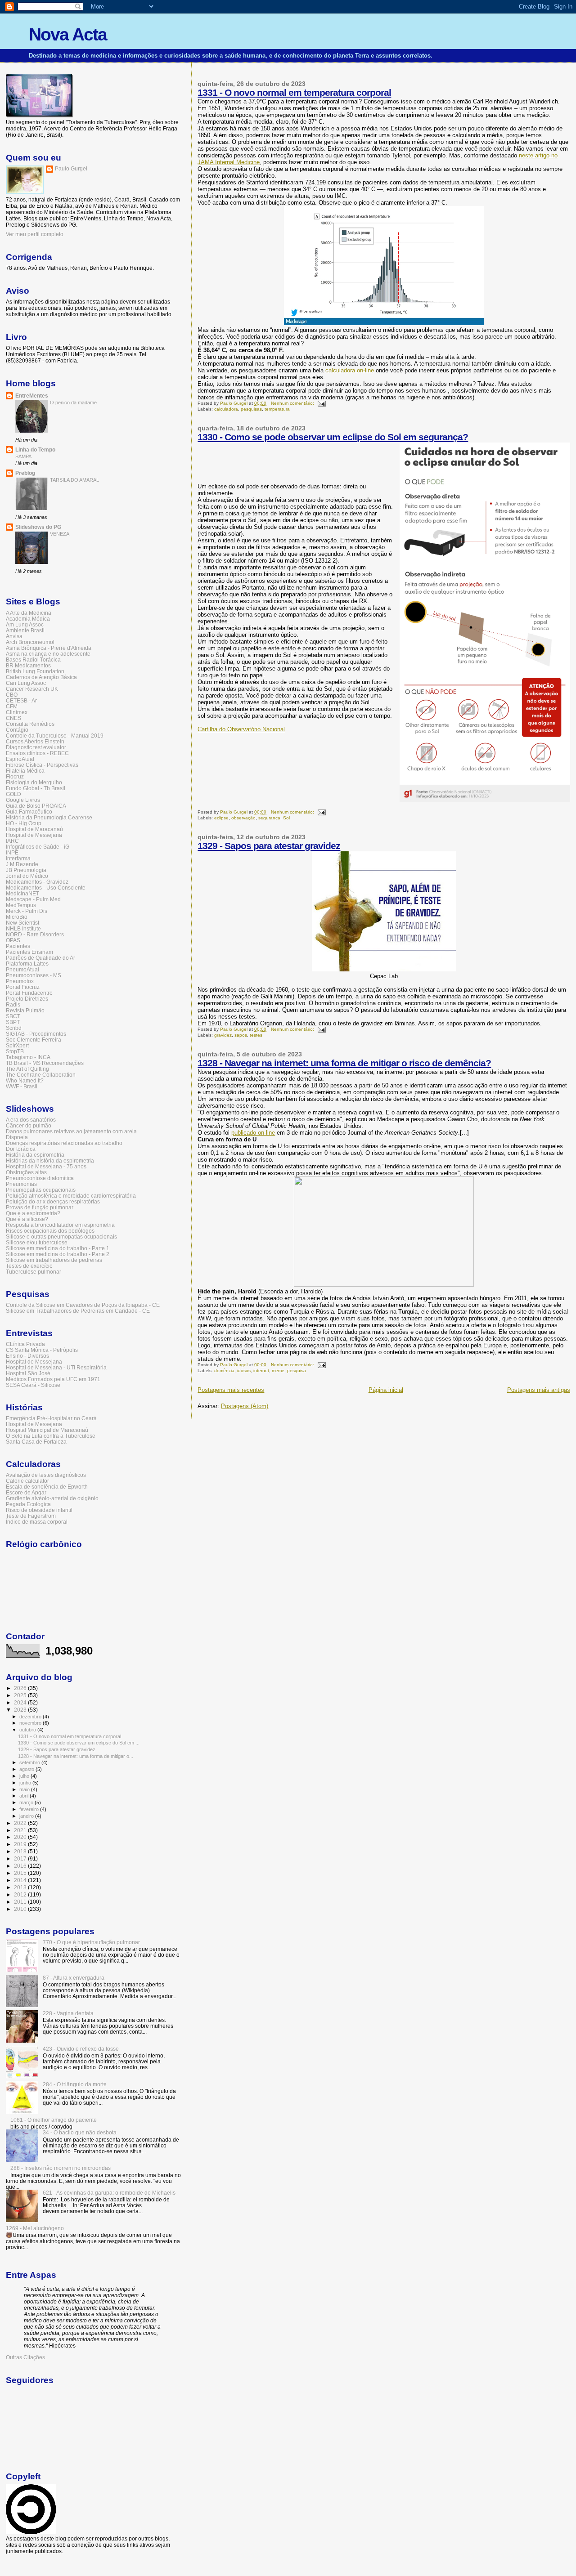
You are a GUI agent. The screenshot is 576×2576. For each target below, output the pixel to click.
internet (261, 1371)
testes (256, 1035)
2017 (21, 1858)
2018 (21, 1851)
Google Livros (23, 800)
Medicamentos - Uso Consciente (46, 888)
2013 (21, 1887)
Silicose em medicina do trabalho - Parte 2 (58, 1254)
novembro (31, 1723)
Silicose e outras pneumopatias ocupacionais (61, 1237)
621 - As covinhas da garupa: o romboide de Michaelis (109, 2193)
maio (25, 1789)
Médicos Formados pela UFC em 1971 (53, 1379)
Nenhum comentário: (293, 403)
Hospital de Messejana (34, 835)
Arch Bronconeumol (30, 642)
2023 (21, 1710)
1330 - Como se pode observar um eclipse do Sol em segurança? (333, 437)
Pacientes (18, 946)
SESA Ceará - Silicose (33, 1385)
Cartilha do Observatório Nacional (241, 729)
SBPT (13, 1022)
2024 (21, 1702)
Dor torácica (21, 1149)
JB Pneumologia (26, 870)
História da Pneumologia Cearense (49, 817)
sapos (241, 1035)
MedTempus (21, 905)
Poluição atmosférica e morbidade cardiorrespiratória (71, 1196)
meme (278, 1371)
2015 (21, 1873)
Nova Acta (68, 34)
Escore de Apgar (26, 1492)
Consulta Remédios (30, 724)
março (27, 1802)
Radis (13, 1004)
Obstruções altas (26, 1172)
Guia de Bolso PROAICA (36, 806)
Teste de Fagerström (31, 1516)
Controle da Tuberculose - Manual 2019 (55, 736)
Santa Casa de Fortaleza (36, 1442)
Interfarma (18, 858)
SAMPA (23, 456)
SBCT (13, 1016)
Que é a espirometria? (33, 1213)
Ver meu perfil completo (35, 234)
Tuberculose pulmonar (34, 1272)
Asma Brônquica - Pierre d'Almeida (49, 648)
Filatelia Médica (25, 771)
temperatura (277, 409)
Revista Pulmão (25, 1010)
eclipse (221, 818)
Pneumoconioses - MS (34, 975)
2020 (21, 1837)
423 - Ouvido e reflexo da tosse (81, 2049)
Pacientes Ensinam (29, 952)
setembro (30, 1762)
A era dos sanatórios (31, 1120)
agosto (27, 1769)
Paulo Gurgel (71, 169)
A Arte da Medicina (29, 613)
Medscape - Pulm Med (33, 899)
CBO (12, 695)
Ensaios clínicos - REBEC (37, 753)
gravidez (223, 1035)
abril (25, 1796)
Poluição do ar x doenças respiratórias (53, 1201)
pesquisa (297, 1371)
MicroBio (17, 917)
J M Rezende (22, 864)
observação (243, 818)
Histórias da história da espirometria (50, 1161)
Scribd (14, 1028)
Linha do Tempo (35, 449)
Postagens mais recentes (231, 1390)
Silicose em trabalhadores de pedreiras (54, 1260)
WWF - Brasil (22, 1086)
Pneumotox (20, 981)
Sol (286, 818)
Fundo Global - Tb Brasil (36, 788)
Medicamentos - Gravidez (37, 882)
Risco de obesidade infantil (39, 1510)
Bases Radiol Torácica (33, 660)
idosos (244, 1371)
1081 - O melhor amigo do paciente (54, 2120)
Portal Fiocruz (23, 987)
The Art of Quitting (27, 1069)
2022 (21, 1823)
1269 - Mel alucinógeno (35, 2228)
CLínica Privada (25, 1344)
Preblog (25, 473)
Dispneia (17, 1137)
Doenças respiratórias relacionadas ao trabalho (64, 1143)
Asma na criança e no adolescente (48, 654)
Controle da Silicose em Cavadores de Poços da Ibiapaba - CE (83, 1305)
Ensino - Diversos (27, 1356)
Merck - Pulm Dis (27, 911)
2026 (21, 1688)
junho (26, 1783)
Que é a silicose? (27, 1219)
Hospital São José (28, 1373)
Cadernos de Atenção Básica (41, 677)
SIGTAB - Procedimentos (36, 1034)
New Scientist (22, 923)
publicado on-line (253, 1133)
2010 (21, 1909)
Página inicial (386, 1390)
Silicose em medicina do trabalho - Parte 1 (58, 1248)
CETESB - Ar (21, 700)
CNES (13, 718)
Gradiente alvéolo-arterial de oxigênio (52, 1498)
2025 (21, 1695)
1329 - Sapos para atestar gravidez (269, 846)
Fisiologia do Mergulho (34, 782)
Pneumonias (21, 1184)
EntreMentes (32, 396)
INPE (12, 852)
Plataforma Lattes (27, 964)
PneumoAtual (22, 969)
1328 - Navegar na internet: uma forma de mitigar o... (76, 1756)
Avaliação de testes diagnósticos (46, 1475)
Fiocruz (15, 776)
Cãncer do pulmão (29, 1125)
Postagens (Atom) (245, 1406)
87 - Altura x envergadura (74, 1978)
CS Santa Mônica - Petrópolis (42, 1350)
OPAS (13, 940)
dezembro (31, 1717)
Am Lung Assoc (25, 624)
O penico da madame (73, 402)
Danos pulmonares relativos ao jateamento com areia (71, 1131)
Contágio (17, 730)
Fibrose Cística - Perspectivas (42, 765)
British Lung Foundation (35, 671)
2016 (21, 1866)
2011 (21, 1902)
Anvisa (14, 636)
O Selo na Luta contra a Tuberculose (51, 1436)
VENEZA (60, 534)
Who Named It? (25, 1080)
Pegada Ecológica (28, 1504)
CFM (12, 706)
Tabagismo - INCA (28, 1057)
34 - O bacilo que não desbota (80, 2132)
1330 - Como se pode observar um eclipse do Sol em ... (79, 1743)
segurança (269, 818)
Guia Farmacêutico (29, 812)
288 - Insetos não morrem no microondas (61, 2168)
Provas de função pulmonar (40, 1207)
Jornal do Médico (27, 876)
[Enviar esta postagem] (321, 403)
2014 (21, 1880)
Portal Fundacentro (29, 993)
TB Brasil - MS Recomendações (45, 1063)
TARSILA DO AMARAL (74, 480)
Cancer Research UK (32, 689)
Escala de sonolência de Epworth (47, 1487)
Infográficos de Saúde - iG (38, 847)
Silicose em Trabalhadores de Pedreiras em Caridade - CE (78, 1311)
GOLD (13, 794)
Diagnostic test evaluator (36, 747)
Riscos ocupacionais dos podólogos (50, 1231)
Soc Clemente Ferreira (34, 1040)
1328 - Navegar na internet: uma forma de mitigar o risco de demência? (344, 1063)
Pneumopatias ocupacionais (41, 1190)
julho (25, 1776)
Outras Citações (25, 2357)
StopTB (15, 1051)
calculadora (226, 409)
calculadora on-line (350, 370)
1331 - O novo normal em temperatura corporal (294, 92)
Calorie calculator (27, 1481)
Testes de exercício (29, 1266)
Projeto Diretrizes (27, 999)
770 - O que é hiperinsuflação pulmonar (91, 1942)
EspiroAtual (20, 759)
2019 (21, 1844)
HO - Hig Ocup (24, 823)
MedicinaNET (22, 893)
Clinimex (17, 712)
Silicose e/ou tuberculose (37, 1242)
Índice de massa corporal (37, 1522)
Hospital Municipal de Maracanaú (47, 1430)
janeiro (27, 1816)
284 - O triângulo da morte (75, 2084)
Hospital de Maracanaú (34, 829)
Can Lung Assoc (26, 683)
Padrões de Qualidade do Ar (40, 958)
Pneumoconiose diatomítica (40, 1178)
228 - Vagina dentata (68, 2013)
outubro (28, 1730)
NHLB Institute (23, 928)
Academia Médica (28, 619)
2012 (21, 1894)
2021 (21, 1830)
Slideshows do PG (38, 527)
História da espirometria (35, 1155)
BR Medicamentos (28, 665)
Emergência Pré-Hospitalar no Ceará (51, 1418)
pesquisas (251, 409)
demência (224, 1371)
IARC (12, 841)
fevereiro (30, 1809)
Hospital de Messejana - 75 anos (46, 1166)
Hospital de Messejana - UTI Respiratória (56, 1367)
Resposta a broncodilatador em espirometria (60, 1225)
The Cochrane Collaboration (41, 1075)
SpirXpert (17, 1045)
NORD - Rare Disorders (35, 934)
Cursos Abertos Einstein (35, 741)
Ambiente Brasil (25, 630)
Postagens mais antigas (539, 1390)
